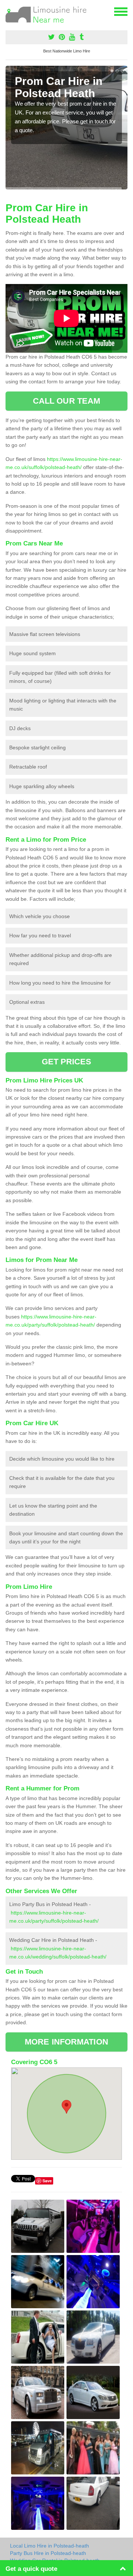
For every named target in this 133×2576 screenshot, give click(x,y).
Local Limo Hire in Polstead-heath (50, 2546)
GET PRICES (67, 1062)
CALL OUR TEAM (66, 401)
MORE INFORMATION (66, 2042)
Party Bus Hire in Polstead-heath (48, 2553)
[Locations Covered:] (9, 11)
